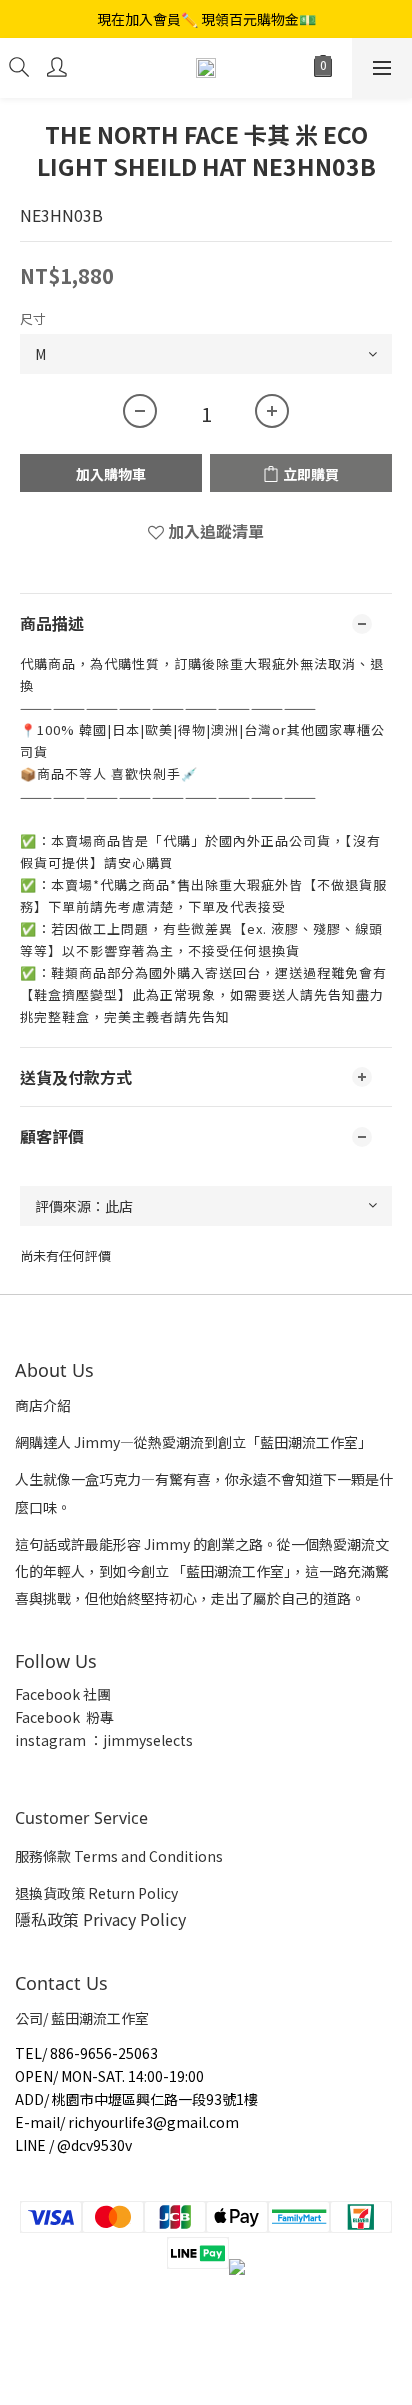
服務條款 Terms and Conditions (119, 1856)
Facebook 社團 (64, 1694)
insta (32, 1740)
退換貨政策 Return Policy (96, 1893)
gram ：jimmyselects (121, 1740)
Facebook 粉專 (64, 1717)
